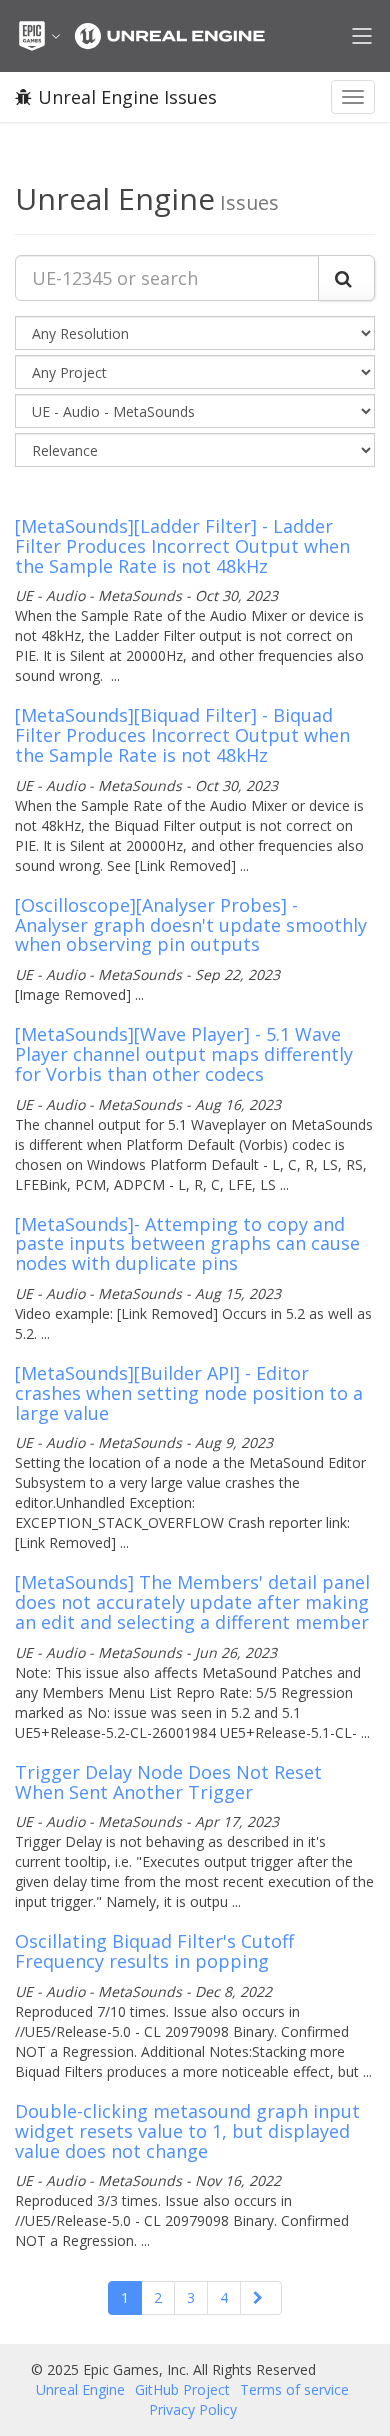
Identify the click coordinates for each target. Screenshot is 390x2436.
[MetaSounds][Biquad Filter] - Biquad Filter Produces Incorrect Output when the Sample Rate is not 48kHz (182, 735)
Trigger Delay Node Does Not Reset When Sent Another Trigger (168, 1782)
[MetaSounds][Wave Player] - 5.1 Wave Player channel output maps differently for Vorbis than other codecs (184, 1054)
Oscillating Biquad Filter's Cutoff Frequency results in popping (154, 1951)
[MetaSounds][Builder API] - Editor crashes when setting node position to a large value (189, 1393)
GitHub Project (182, 2389)
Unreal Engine (80, 2389)
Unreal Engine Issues (127, 97)
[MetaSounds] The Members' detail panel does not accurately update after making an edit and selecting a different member (192, 1602)
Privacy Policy (193, 2409)
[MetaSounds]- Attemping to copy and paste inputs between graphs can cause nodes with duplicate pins (187, 1244)
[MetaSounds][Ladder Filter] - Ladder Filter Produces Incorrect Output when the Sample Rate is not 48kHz (182, 546)
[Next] (261, 2298)
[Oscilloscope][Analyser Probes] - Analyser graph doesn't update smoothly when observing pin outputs (191, 925)
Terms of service (294, 2389)
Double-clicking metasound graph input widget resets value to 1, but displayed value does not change (187, 2131)
